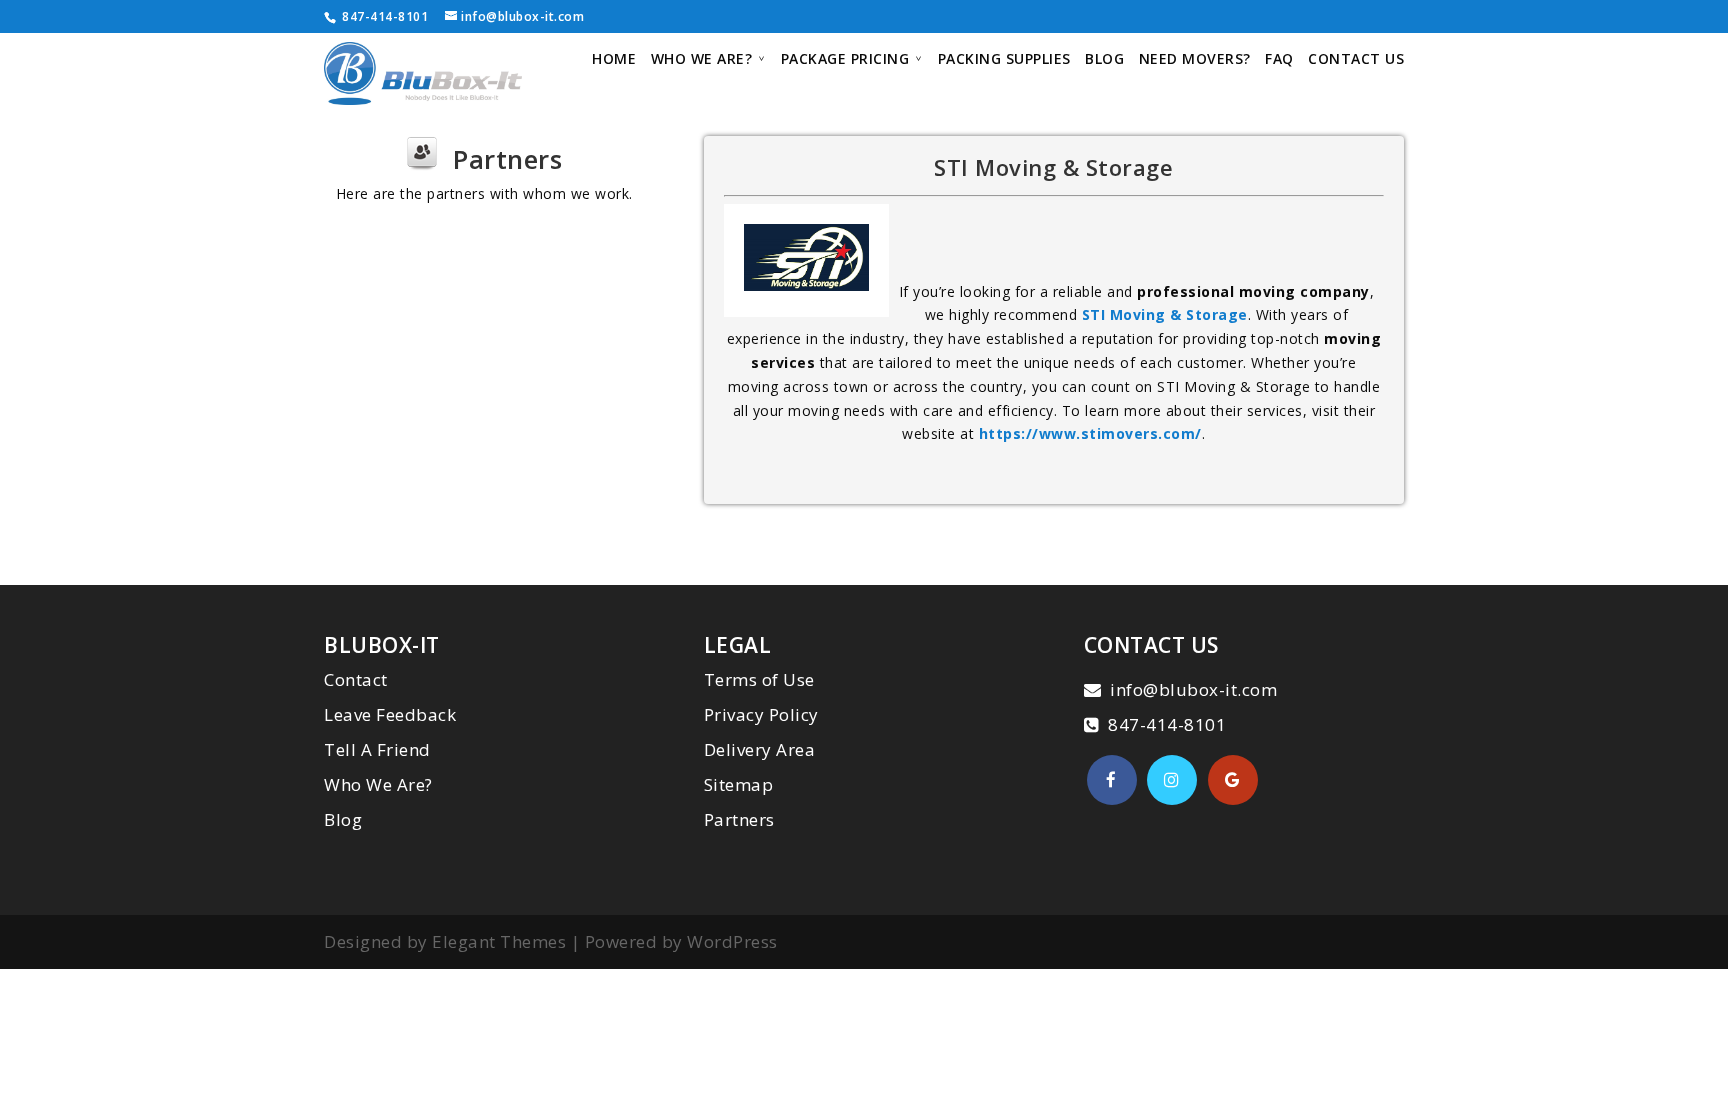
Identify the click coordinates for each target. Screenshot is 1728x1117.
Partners (739, 819)
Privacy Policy (761, 714)
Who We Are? (378, 784)
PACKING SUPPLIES (1004, 60)
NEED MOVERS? (1195, 60)
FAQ (1279, 60)
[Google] (1233, 780)
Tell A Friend (377, 749)
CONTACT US (1356, 60)
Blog (343, 819)
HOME (614, 60)
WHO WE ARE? (702, 60)
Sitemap (739, 784)
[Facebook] (1112, 780)
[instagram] (1172, 780)
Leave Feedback (390, 714)
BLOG (1104, 60)
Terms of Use (759, 679)
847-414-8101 (384, 16)
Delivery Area (760, 749)
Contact (356, 679)
